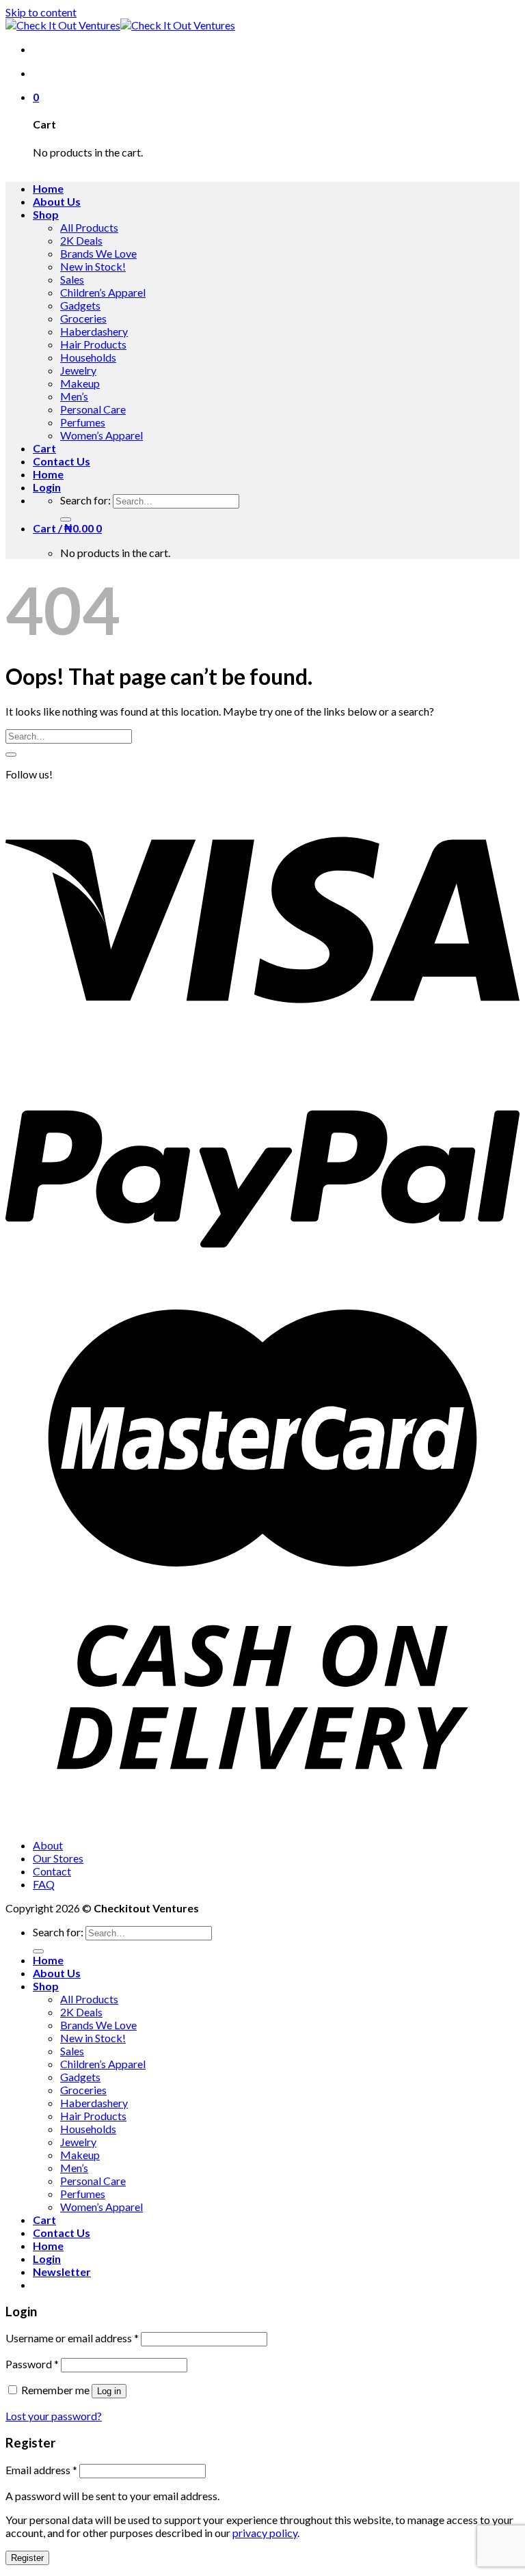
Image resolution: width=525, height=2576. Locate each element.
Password (32, 2364)
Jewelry (78, 370)
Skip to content (41, 12)
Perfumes (83, 422)
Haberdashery (94, 331)
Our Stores (58, 1858)
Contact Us (62, 461)
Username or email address (72, 2338)
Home (48, 188)
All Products (89, 227)
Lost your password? (54, 2416)
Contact (52, 1871)
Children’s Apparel (103, 292)
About (48, 1845)
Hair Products (93, 344)
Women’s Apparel (102, 435)
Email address (41, 2470)
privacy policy (265, 2533)
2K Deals (81, 240)
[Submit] (66, 519)
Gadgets (80, 305)
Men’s (74, 396)
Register (27, 2558)
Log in (109, 2391)
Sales (72, 279)
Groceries (83, 318)
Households (88, 357)
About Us (57, 201)
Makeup (80, 383)
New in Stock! (93, 266)
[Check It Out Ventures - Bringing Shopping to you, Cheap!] (120, 25)
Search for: (85, 500)
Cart (44, 448)
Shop (46, 214)
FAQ (44, 1884)
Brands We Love (98, 253)
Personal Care (93, 409)
